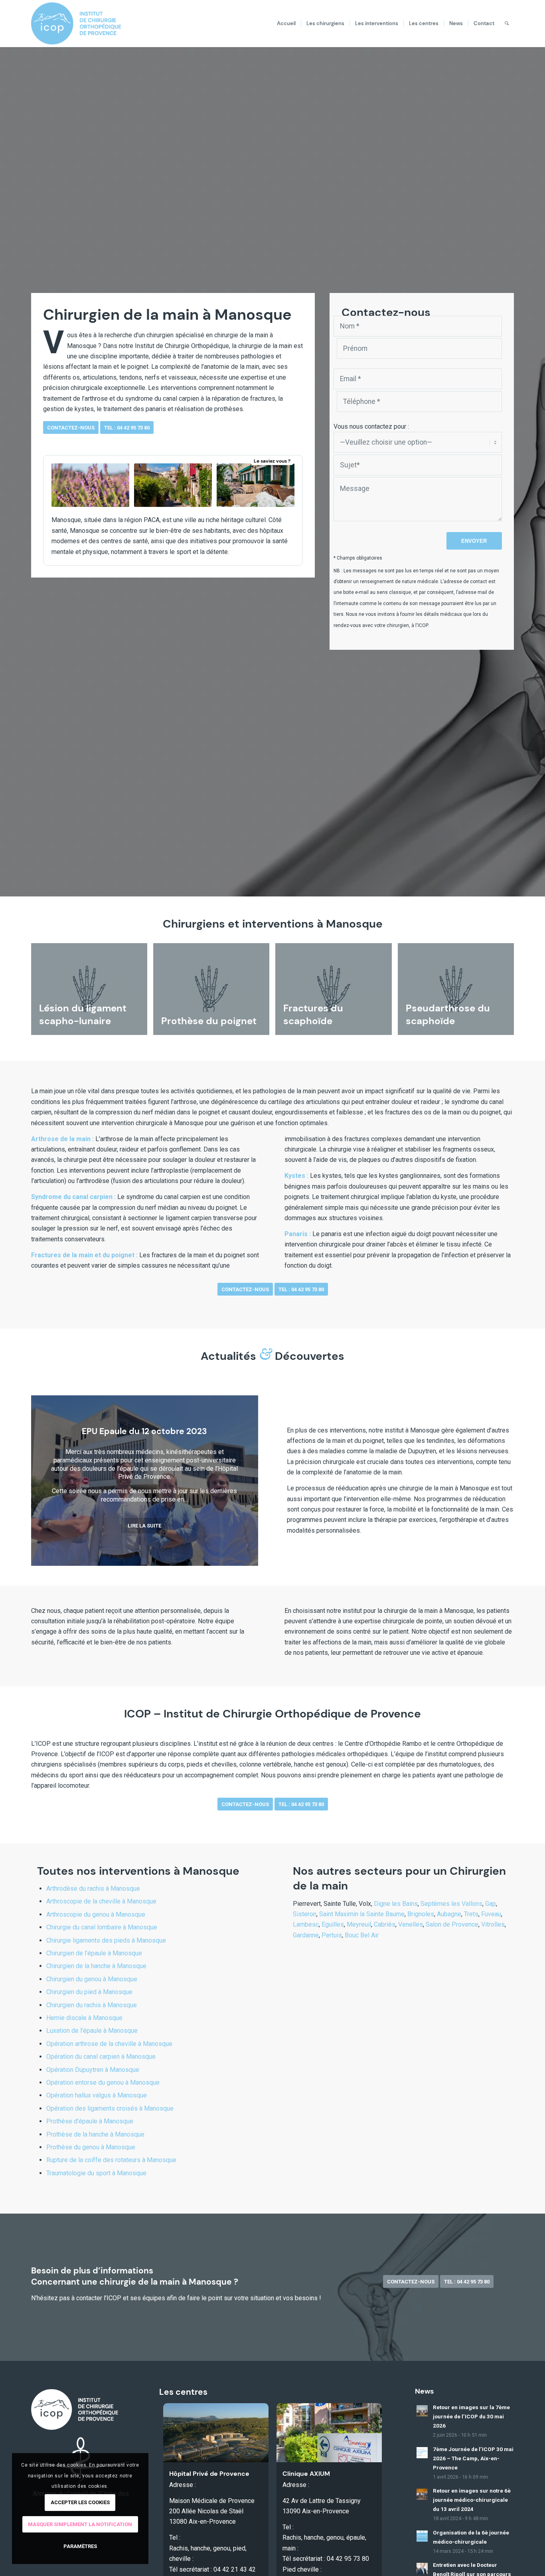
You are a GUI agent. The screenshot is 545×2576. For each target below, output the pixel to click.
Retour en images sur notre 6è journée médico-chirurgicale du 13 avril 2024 (472, 2500)
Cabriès (385, 1924)
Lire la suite (144, 1526)
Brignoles (421, 1914)
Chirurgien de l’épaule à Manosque (94, 1953)
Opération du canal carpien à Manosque (101, 2057)
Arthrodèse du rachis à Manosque (93, 1888)
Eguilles (333, 1924)
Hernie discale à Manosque (84, 2018)
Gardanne (306, 1935)
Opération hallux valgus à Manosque (97, 2095)
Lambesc (306, 1924)
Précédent (49, 1480)
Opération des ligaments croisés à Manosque (110, 2108)
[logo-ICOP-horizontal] (82, 24)
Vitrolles (493, 1924)
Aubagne (449, 1914)
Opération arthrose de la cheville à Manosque (109, 2044)
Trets (471, 1914)
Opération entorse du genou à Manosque (103, 2082)
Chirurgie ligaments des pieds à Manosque (106, 1940)
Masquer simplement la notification (80, 2524)
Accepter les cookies (80, 2502)
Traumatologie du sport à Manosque (96, 2173)
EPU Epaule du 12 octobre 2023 (144, 1431)
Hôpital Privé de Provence (209, 2474)
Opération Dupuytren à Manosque (93, 2070)
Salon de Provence (452, 1924)
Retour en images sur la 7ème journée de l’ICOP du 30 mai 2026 (471, 2416)
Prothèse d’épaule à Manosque (90, 2121)
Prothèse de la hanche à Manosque (95, 2134)
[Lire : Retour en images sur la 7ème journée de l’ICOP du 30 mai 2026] (422, 2411)
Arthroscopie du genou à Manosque (96, 1914)
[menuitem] (286, 24)
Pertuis (332, 1935)
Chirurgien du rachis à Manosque (92, 2005)
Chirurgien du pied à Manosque (89, 1992)
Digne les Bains (396, 1904)
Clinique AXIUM (306, 2474)
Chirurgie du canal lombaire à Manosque (102, 1927)
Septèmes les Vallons (451, 1904)
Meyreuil (359, 1924)
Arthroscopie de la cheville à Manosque (101, 1901)
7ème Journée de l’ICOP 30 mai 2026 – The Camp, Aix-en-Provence (473, 2458)
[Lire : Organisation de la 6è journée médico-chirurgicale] (422, 2536)
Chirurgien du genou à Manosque (92, 1979)
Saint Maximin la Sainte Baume (362, 1914)
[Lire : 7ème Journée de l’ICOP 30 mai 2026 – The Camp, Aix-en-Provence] (422, 2453)
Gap (491, 1904)
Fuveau (491, 1914)
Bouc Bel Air (362, 1935)
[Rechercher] (507, 24)
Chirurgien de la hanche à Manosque (96, 1966)
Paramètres (80, 2546)
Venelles (411, 1924)
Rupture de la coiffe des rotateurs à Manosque (111, 2160)
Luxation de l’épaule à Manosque (92, 2031)
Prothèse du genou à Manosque (91, 2147)
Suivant (240, 1480)
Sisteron (305, 1914)
